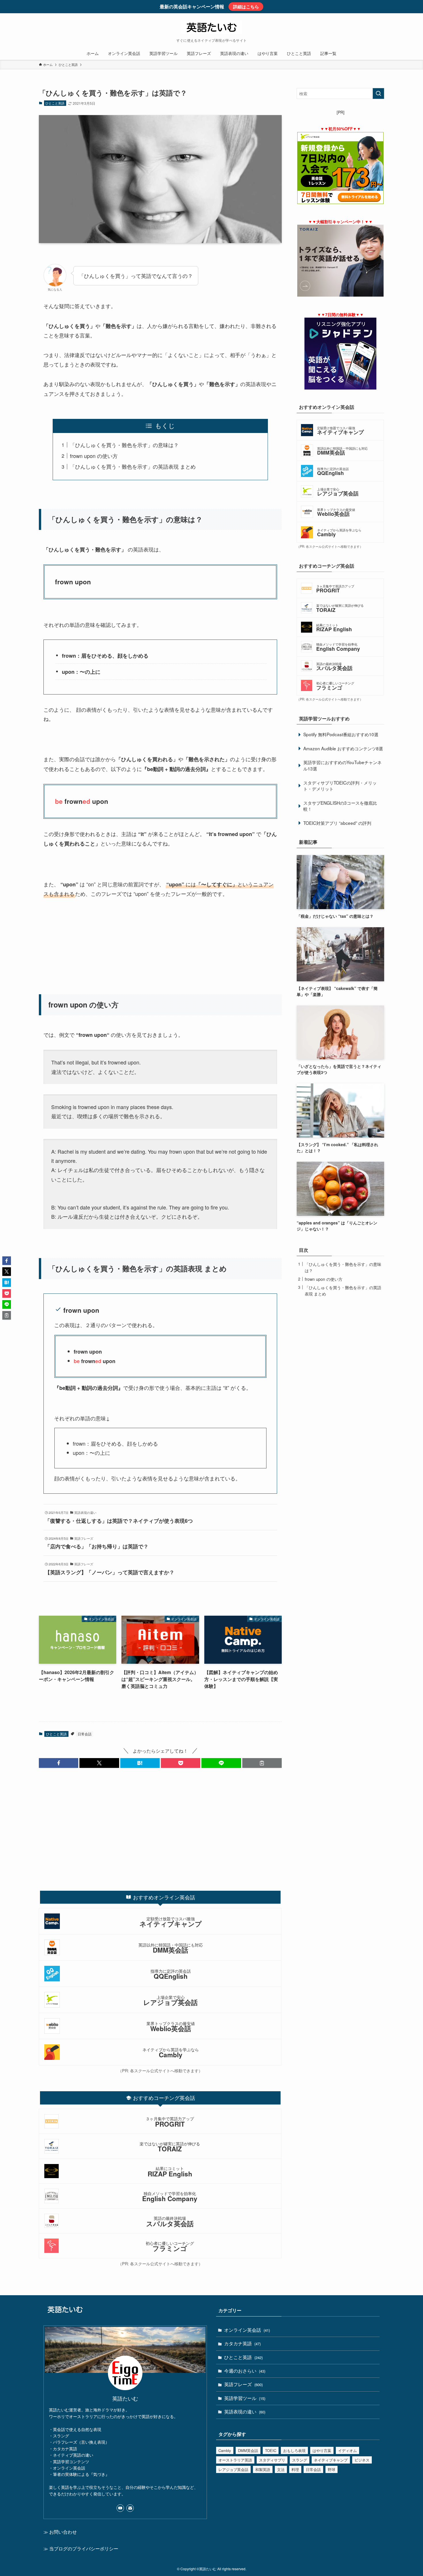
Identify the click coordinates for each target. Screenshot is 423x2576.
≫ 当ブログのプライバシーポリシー (81, 2549)
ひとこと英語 (55, 103)
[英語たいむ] (211, 27)
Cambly (225, 2450)
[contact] (130, 2508)
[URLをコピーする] (262, 1763)
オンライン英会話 (247, 2330)
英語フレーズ (243, 2384)
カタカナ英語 (242, 2343)
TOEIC (271, 2450)
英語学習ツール (245, 2398)
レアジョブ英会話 (233, 2469)
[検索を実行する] (378, 94)
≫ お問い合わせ (60, 2532)
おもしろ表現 (294, 2450)
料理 (295, 2469)
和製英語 (263, 2469)
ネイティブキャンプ (331, 2460)
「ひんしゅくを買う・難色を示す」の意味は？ (124, 445)
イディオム (347, 2450)
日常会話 (85, 1734)
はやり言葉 (322, 2450)
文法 (281, 2469)
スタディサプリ (272, 2460)
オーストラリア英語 (235, 2460)
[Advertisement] (160, 949)
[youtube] (120, 2508)
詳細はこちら (246, 7)
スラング (300, 2460)
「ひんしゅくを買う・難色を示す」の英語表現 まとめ (133, 466)
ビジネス (362, 2460)
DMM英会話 (248, 2450)
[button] (59, 1763)
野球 (331, 2469)
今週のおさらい (245, 2371)
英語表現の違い (245, 2412)
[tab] (160, 1897)
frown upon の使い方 (94, 456)
